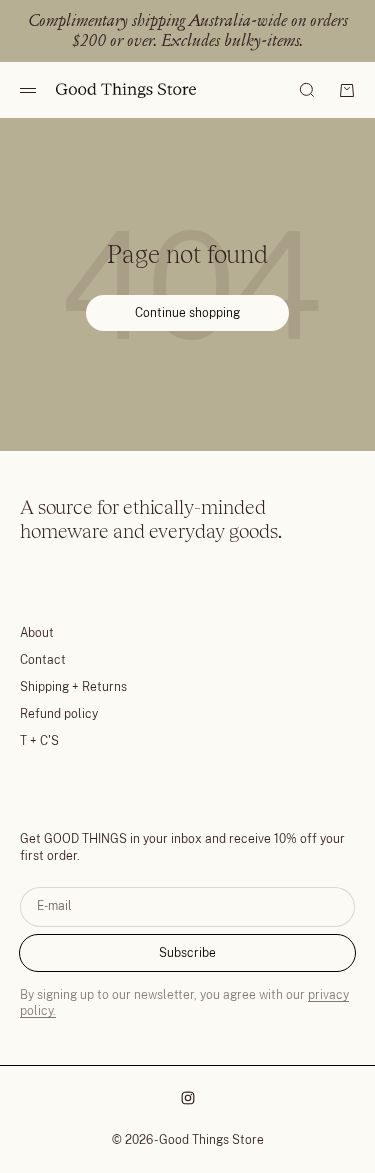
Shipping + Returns (73, 687)
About (37, 633)
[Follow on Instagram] (188, 1098)
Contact (43, 660)
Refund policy (59, 714)
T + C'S (39, 741)
